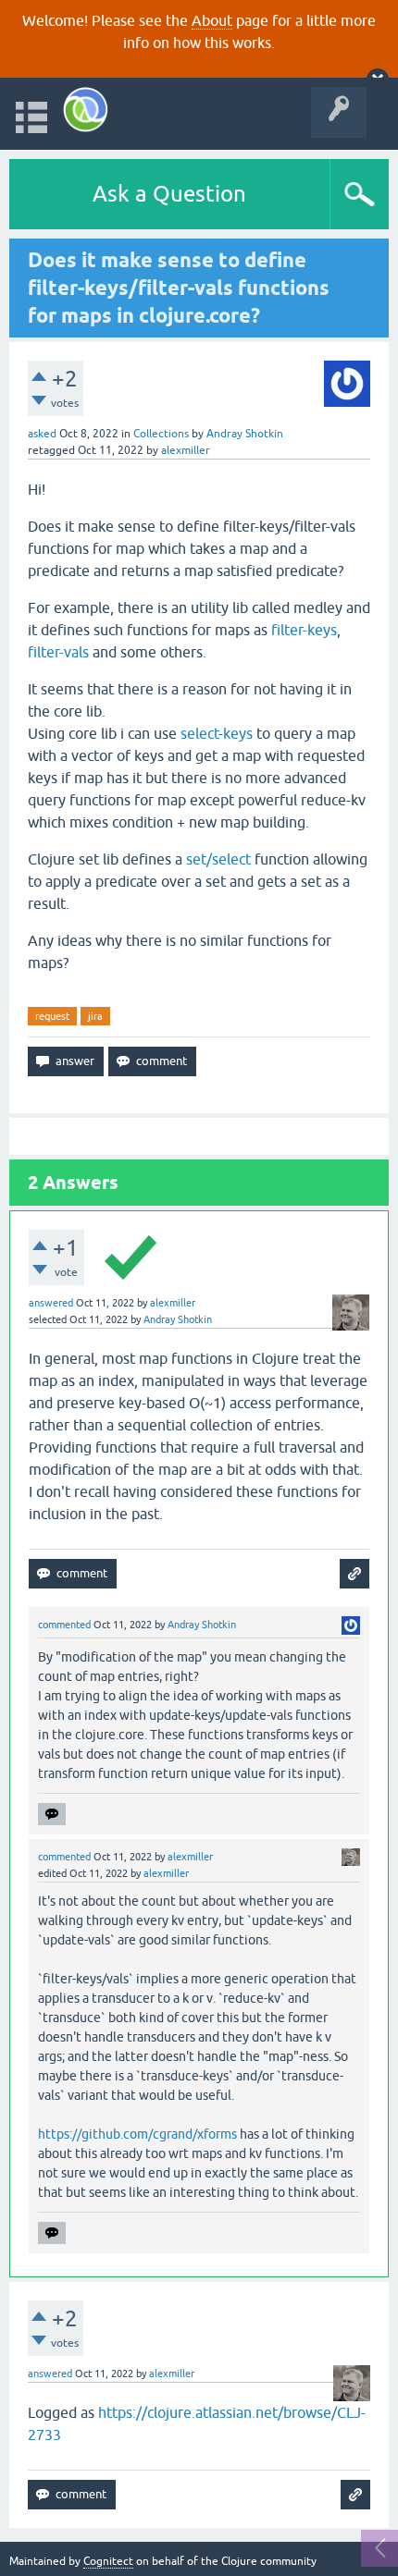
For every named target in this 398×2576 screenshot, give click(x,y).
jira (95, 1016)
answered (51, 1303)
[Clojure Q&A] (86, 110)
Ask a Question (169, 194)
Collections (161, 434)
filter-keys (304, 630)
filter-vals (58, 652)
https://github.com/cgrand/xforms (137, 2134)
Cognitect (108, 2561)
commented (64, 1625)
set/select (218, 859)
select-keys (217, 733)
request (52, 1016)
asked (42, 434)
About (212, 20)
